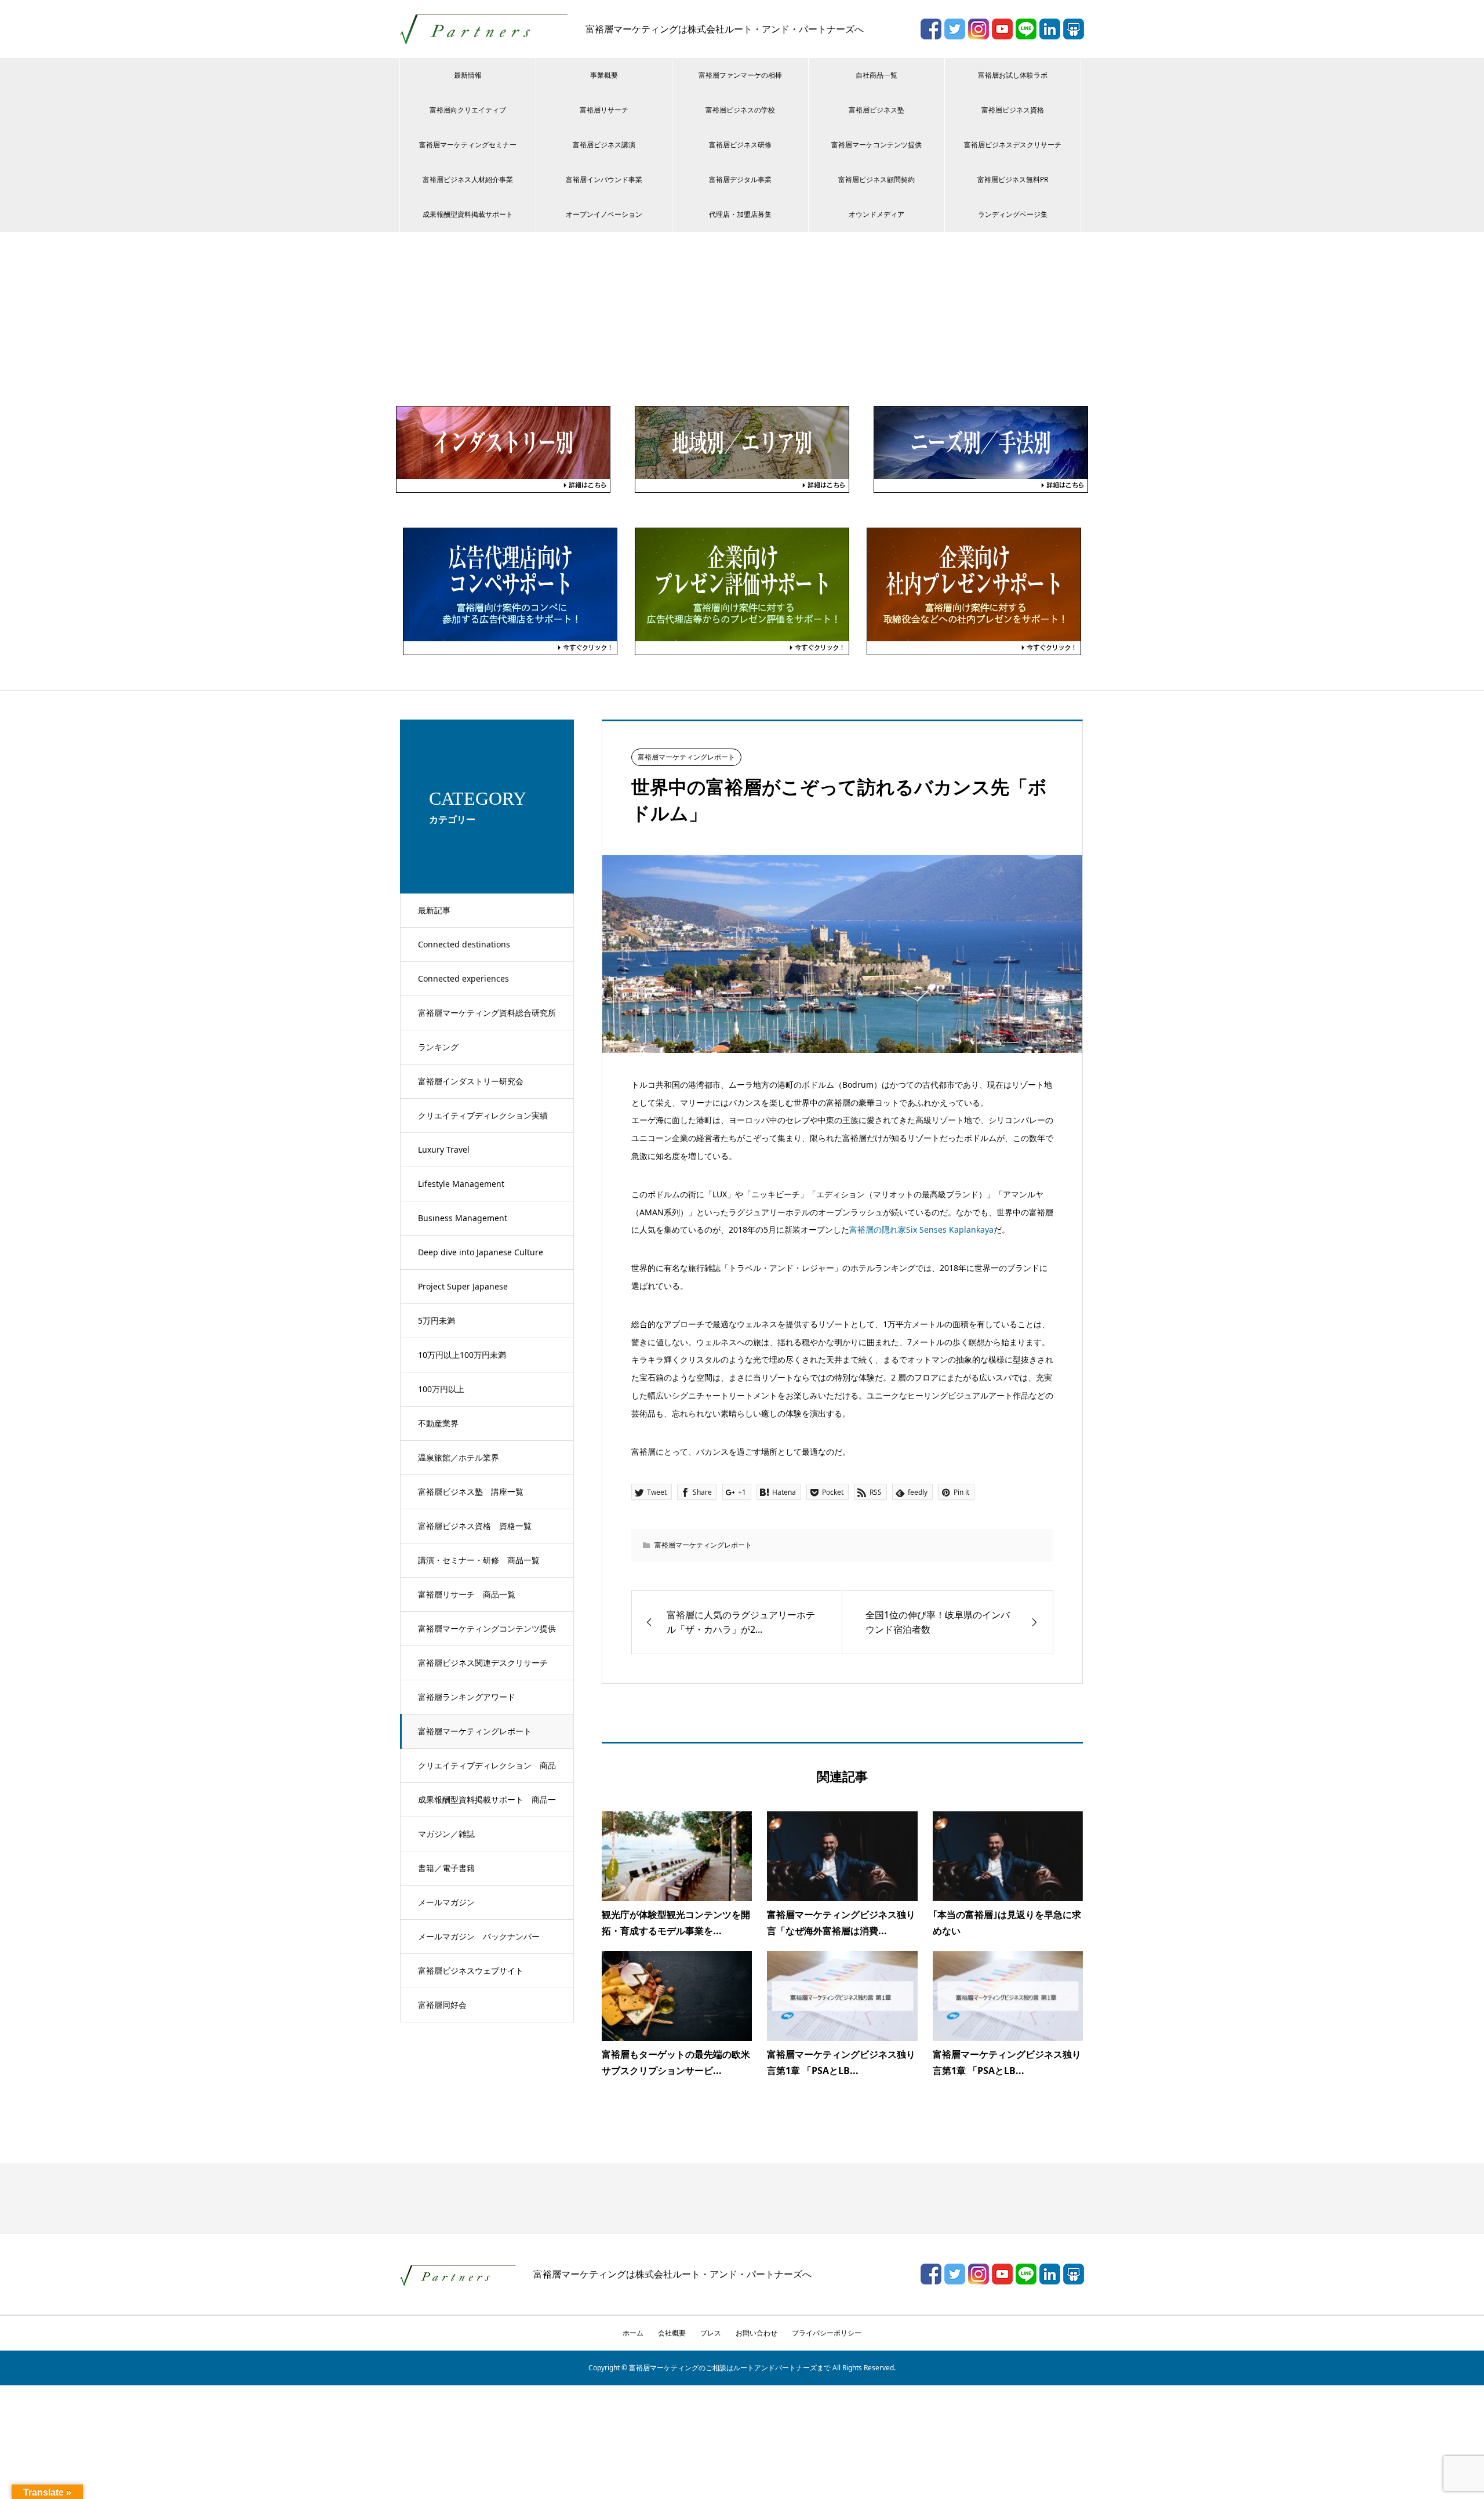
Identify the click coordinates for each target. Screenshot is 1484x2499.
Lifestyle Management (461, 1184)
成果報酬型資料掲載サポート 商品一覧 (487, 1806)
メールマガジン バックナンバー (479, 1936)
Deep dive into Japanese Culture (481, 1252)
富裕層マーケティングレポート (475, 1731)
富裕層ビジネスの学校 (740, 110)
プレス (711, 2333)
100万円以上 (441, 1389)
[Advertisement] (742, 319)
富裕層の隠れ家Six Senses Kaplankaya (921, 1229)
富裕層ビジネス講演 (604, 145)
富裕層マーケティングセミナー (468, 145)
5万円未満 (437, 1321)
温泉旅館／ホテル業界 (459, 1457)
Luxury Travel (444, 1149)
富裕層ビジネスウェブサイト (471, 1970)
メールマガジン (446, 1902)
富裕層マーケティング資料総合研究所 (487, 1013)
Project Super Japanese (463, 1286)
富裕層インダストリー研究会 (471, 1081)
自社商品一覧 (876, 75)
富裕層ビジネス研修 (740, 145)
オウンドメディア (876, 214)
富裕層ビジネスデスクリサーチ (1013, 145)
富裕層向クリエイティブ (468, 110)
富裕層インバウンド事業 (604, 179)
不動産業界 (438, 1423)
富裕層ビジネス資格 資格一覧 (475, 1526)
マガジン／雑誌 (446, 1834)
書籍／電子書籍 (446, 1868)
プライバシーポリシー (827, 2333)
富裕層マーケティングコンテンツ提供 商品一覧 (491, 1634)
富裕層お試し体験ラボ (1013, 75)
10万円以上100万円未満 (462, 1355)
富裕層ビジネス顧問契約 (876, 179)
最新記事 (434, 910)
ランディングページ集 (1013, 214)
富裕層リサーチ (604, 110)
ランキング (438, 1047)
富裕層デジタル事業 (740, 179)
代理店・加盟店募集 (740, 214)
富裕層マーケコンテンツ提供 (876, 145)
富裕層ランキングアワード (467, 1697)
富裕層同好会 (442, 2005)
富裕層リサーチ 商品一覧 (467, 1594)
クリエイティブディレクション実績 (483, 1115)
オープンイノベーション (604, 214)
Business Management (463, 1218)
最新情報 (468, 75)
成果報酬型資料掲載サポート (468, 214)
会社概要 (672, 2333)
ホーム (633, 2333)
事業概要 (604, 75)
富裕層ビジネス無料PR (1013, 179)
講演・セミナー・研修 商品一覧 (479, 1560)
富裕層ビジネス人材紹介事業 (468, 179)
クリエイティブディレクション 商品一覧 (487, 1771)
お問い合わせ (756, 2333)
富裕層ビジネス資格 (1013, 110)
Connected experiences (463, 978)
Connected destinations (464, 944)
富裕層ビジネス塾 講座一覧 (471, 1492)
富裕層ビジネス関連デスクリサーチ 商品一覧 (487, 1669)
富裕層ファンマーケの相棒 (740, 75)
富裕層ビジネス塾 (876, 110)
